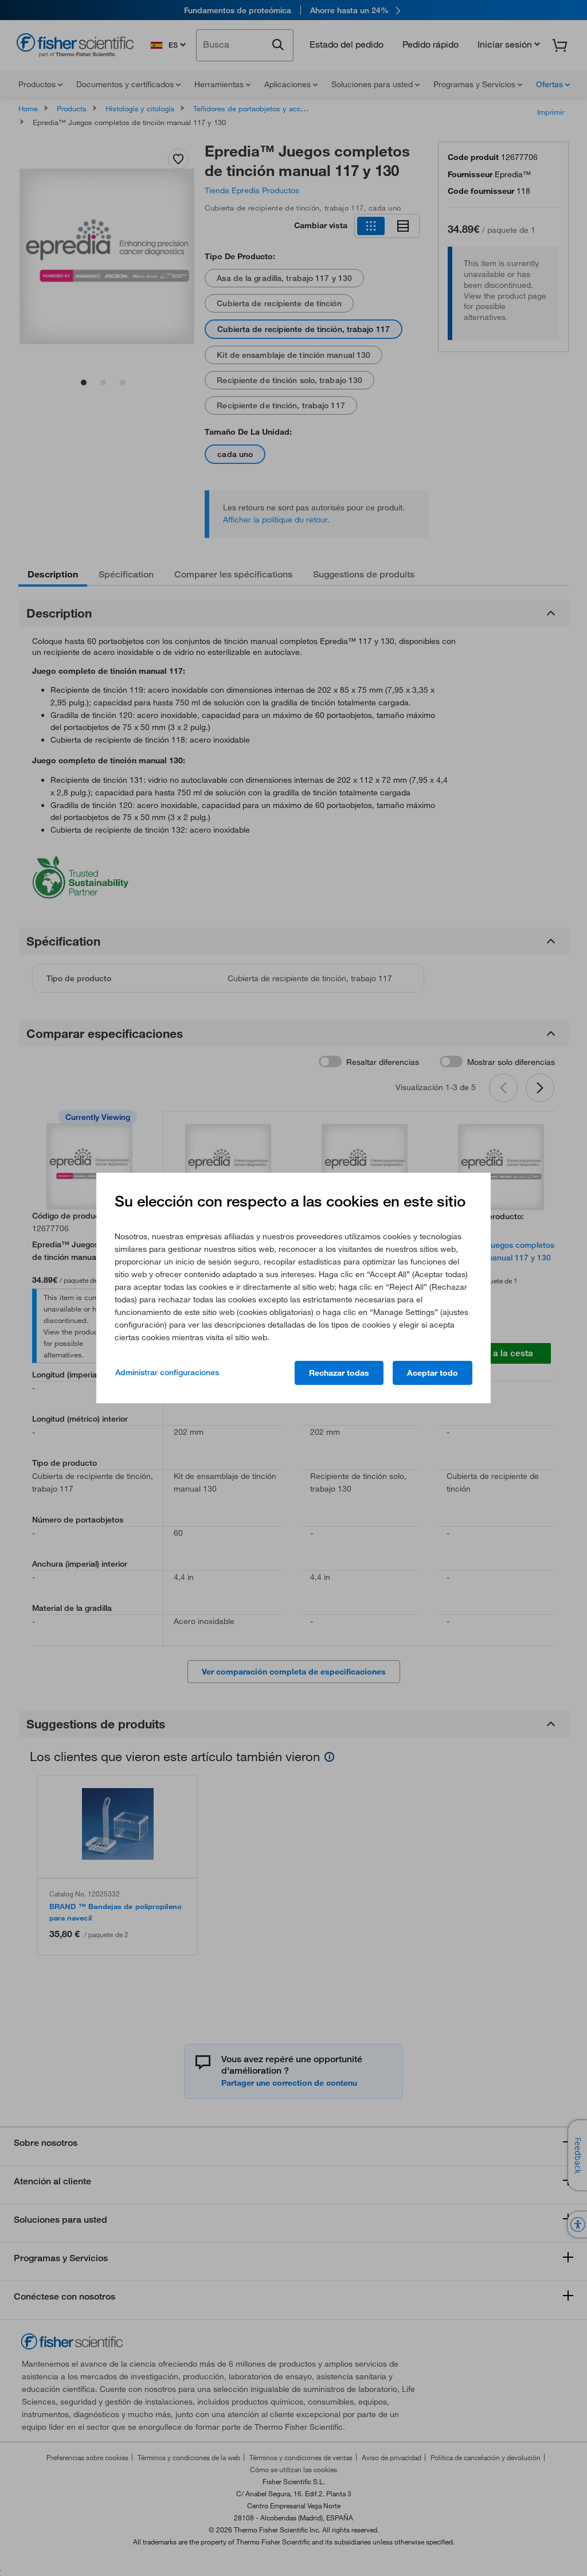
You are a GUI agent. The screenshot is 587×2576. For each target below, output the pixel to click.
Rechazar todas (339, 1373)
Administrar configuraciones (167, 1372)
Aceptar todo (433, 1373)
